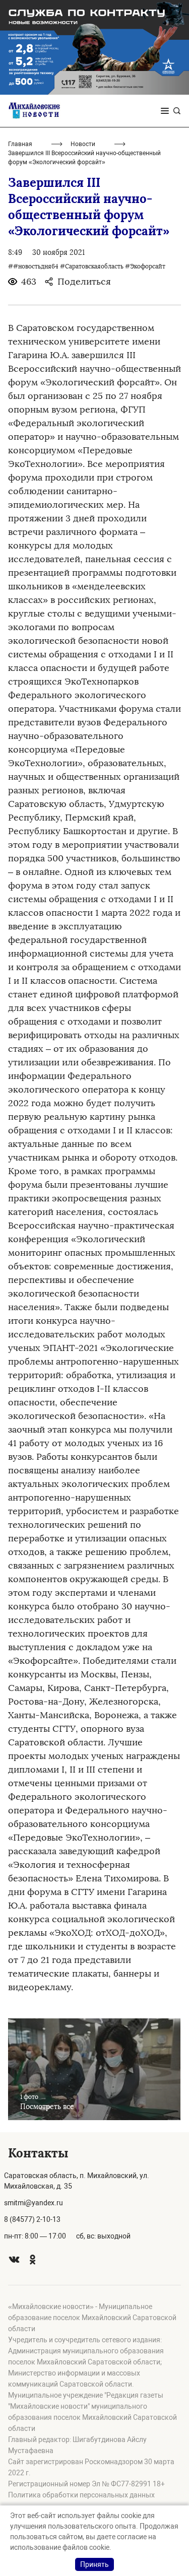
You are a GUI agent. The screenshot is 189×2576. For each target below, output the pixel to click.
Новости (83, 144)
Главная (20, 144)
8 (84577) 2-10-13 (32, 2219)
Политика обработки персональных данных (81, 2495)
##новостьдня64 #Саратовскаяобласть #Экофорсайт (87, 266)
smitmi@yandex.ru (34, 2203)
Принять (94, 2564)
